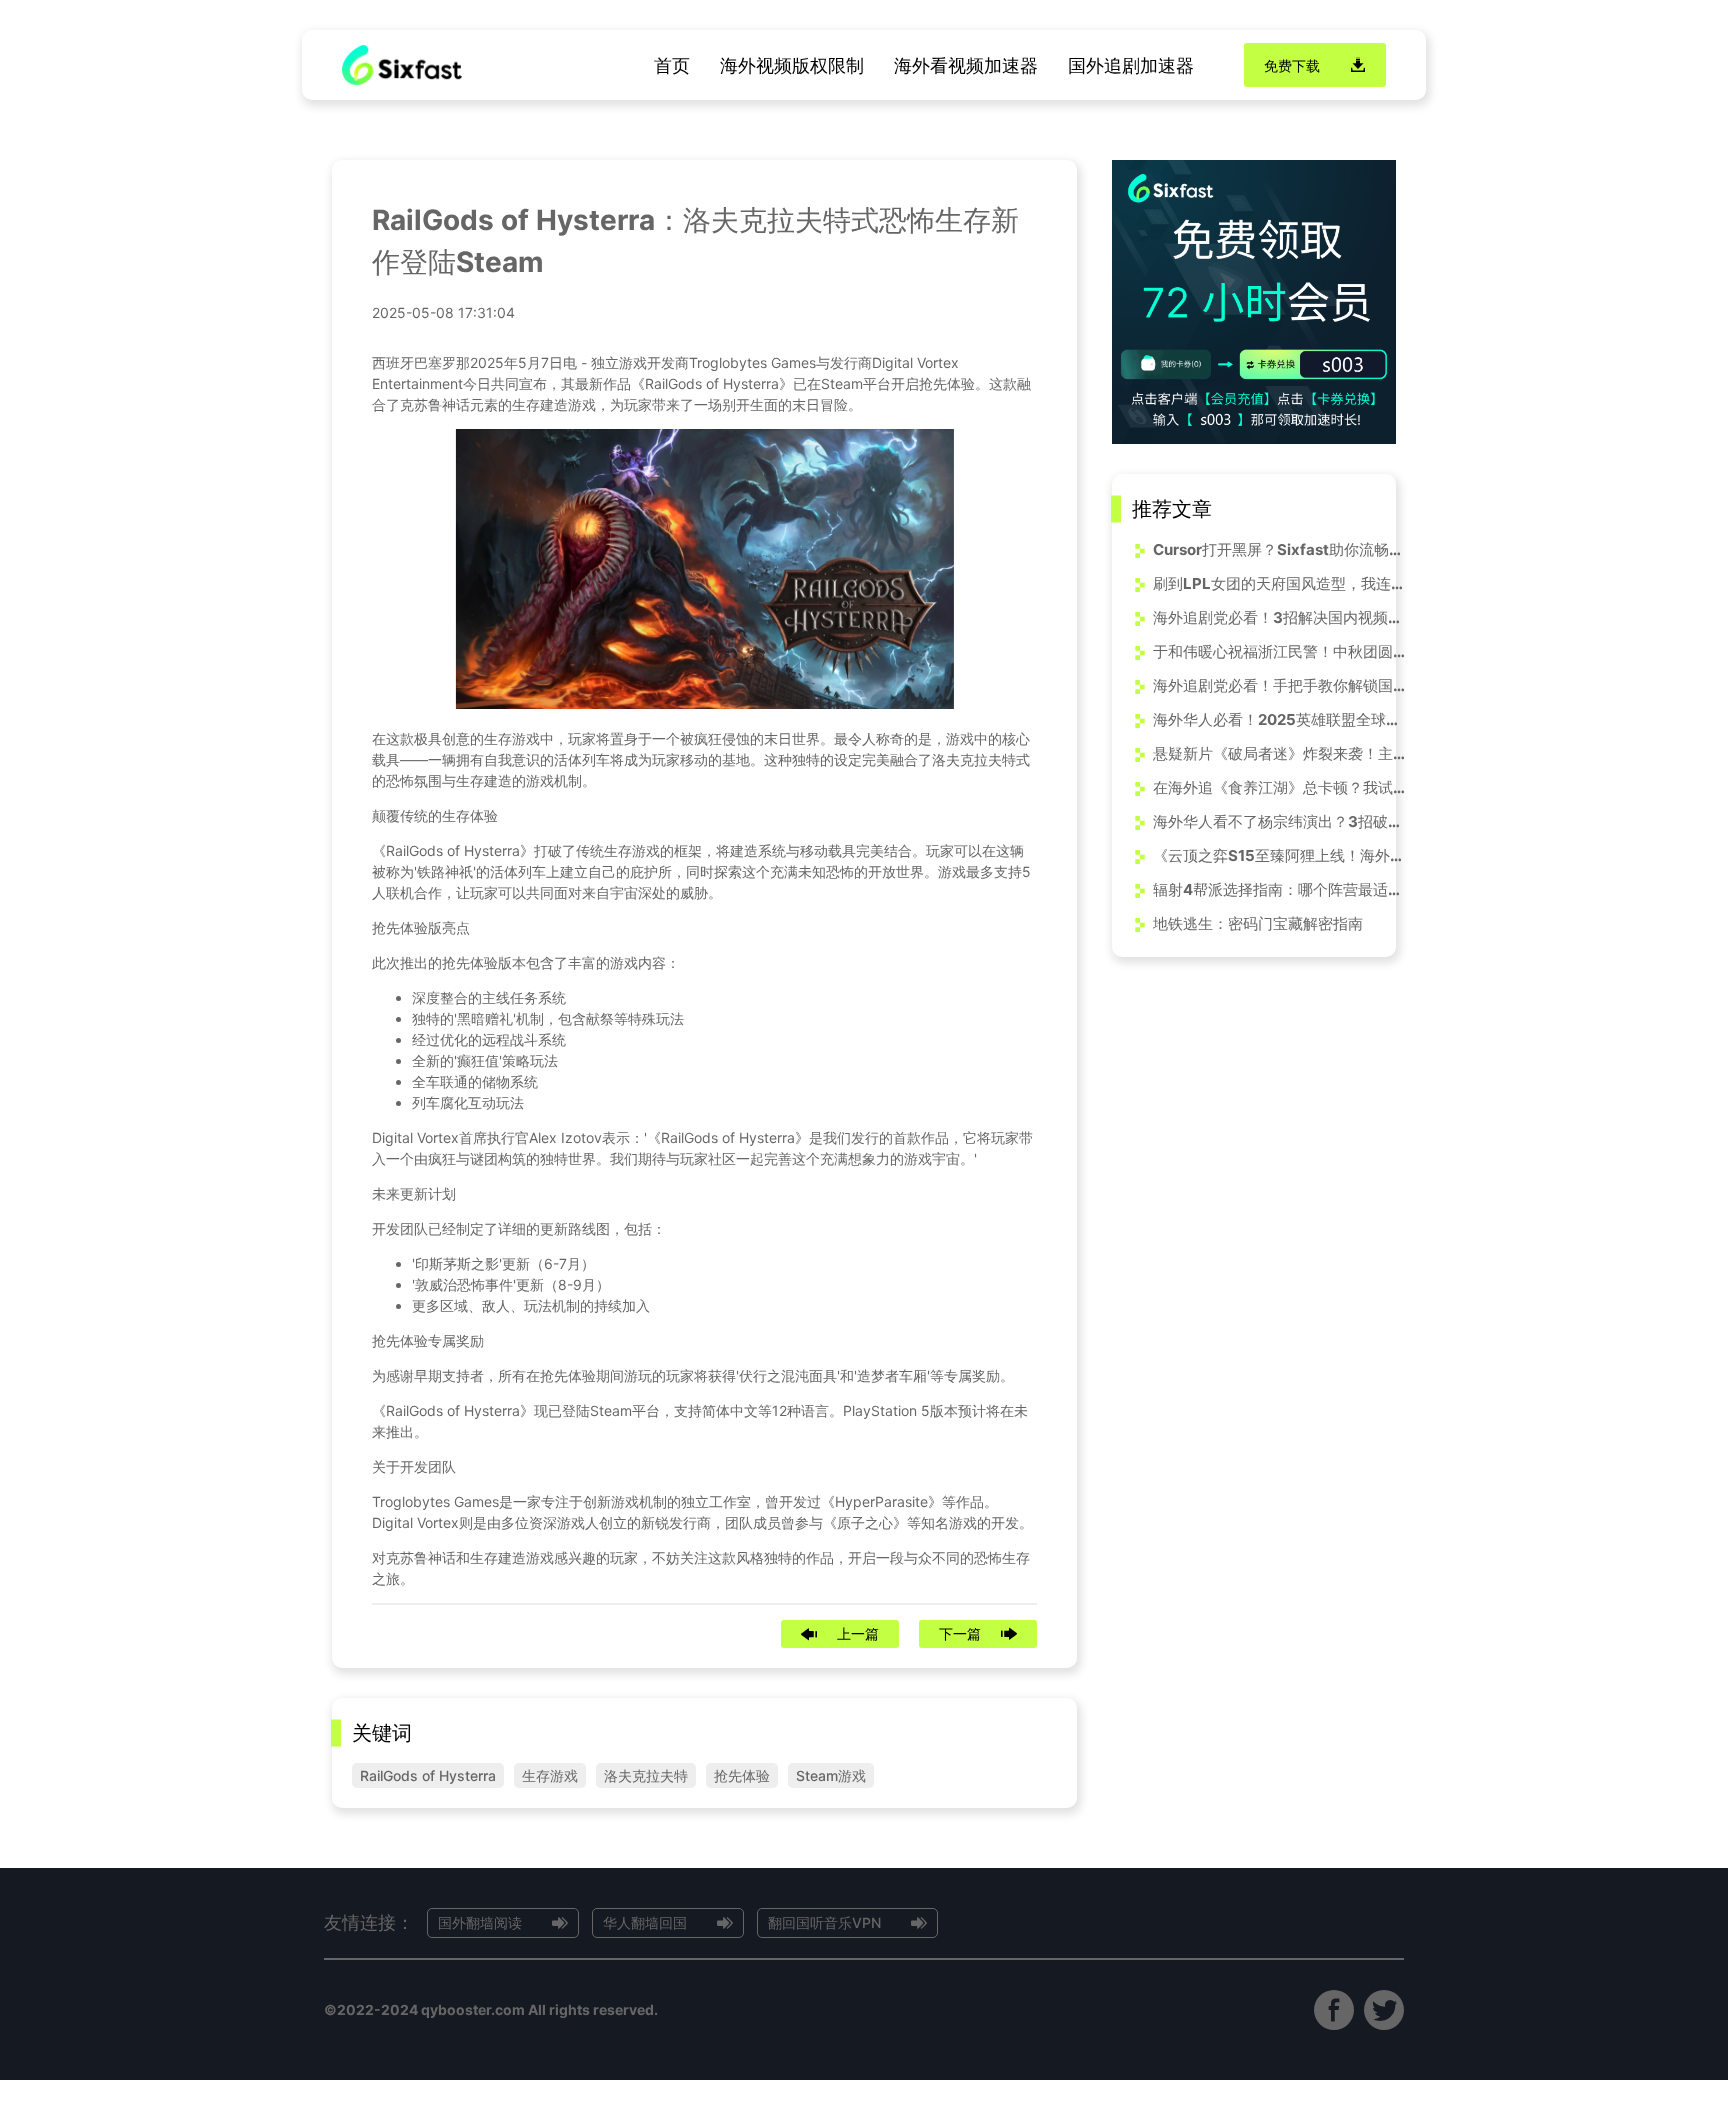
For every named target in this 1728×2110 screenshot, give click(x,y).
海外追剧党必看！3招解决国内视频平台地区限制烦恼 (1282, 617)
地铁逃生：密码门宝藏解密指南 (1258, 923)
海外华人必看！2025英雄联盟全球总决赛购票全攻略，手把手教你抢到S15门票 (1282, 719)
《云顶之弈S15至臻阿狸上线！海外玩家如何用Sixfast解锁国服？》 (1282, 855)
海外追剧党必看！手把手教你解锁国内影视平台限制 (1282, 685)
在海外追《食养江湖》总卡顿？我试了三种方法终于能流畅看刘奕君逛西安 (1282, 787)
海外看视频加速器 (966, 65)
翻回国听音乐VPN (824, 1922)
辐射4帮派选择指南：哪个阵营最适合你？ (1282, 889)
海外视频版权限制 (792, 65)
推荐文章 (1172, 509)
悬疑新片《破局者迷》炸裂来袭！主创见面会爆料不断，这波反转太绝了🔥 (1282, 753)
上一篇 (858, 1633)
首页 (672, 65)
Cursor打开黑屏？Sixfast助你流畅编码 (1282, 549)
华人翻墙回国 (645, 1922)
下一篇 (960, 1633)
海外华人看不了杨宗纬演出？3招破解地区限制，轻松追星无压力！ (1282, 821)
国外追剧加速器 (1131, 65)
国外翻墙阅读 (480, 1922)
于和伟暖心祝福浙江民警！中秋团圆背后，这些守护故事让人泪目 (1282, 651)
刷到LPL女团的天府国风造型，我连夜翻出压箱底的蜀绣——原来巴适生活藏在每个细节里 (1282, 583)
